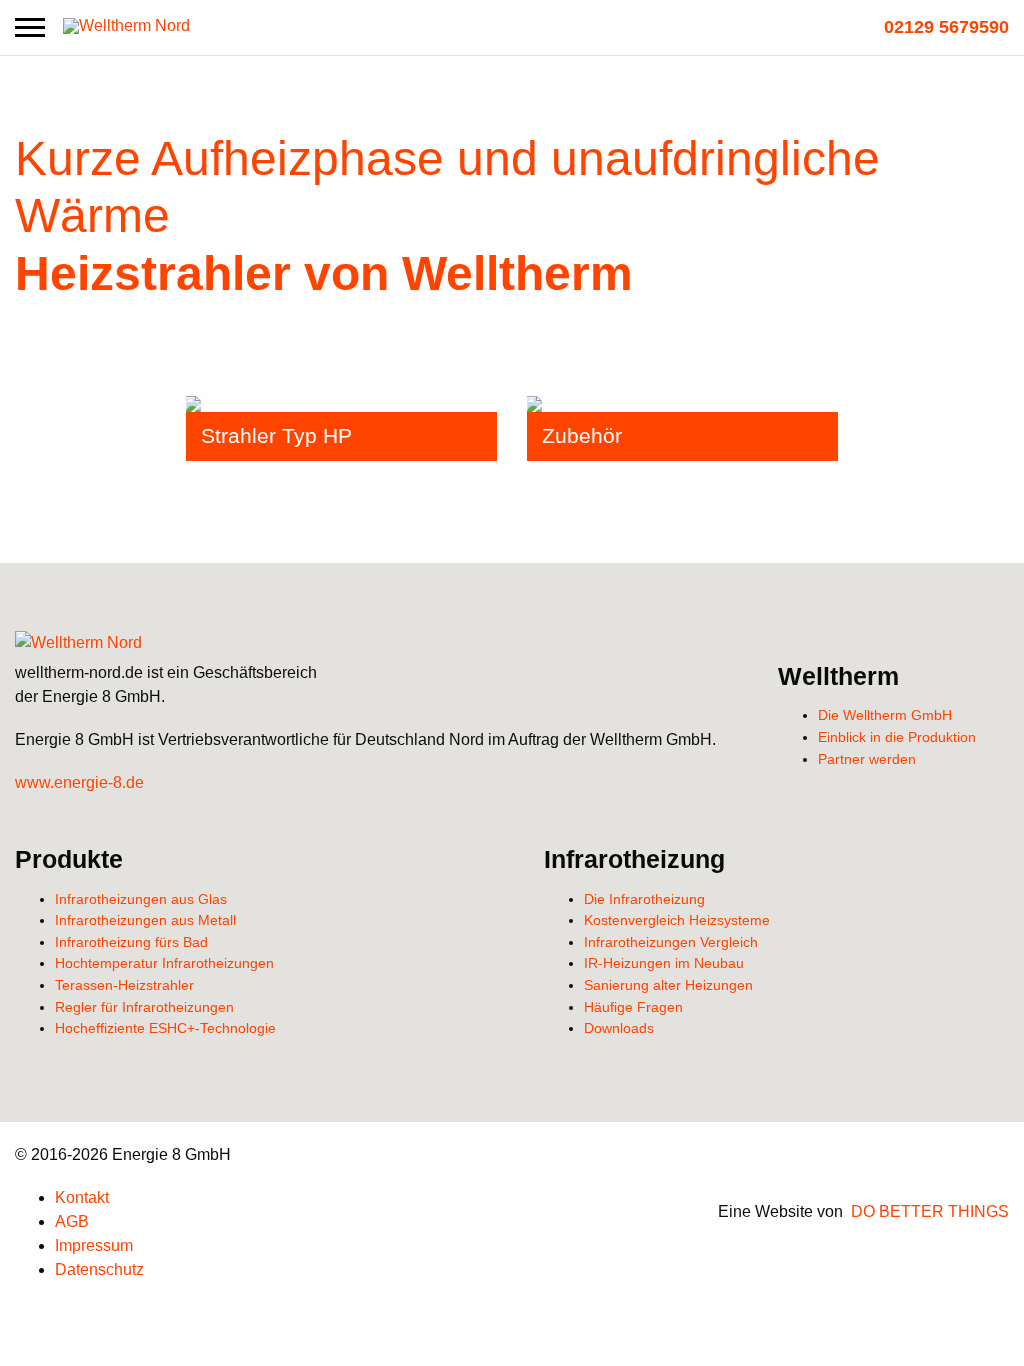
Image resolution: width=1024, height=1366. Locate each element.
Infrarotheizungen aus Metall (145, 920)
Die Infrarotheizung (644, 899)
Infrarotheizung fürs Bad (131, 942)
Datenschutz (99, 1269)
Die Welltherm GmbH (885, 715)
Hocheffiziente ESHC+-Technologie (165, 1028)
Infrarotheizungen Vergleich (671, 942)
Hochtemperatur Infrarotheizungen (164, 963)
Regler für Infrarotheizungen (144, 1007)
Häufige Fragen (633, 1007)
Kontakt (82, 1197)
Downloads (619, 1028)
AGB (72, 1221)
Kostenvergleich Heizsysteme (677, 920)
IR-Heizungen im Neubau (664, 963)
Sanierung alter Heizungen (668, 985)
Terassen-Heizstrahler (124, 985)
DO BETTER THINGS (930, 1211)
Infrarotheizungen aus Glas (141, 899)
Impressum (94, 1245)
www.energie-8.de (79, 782)
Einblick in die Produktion (897, 737)
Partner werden (867, 759)
